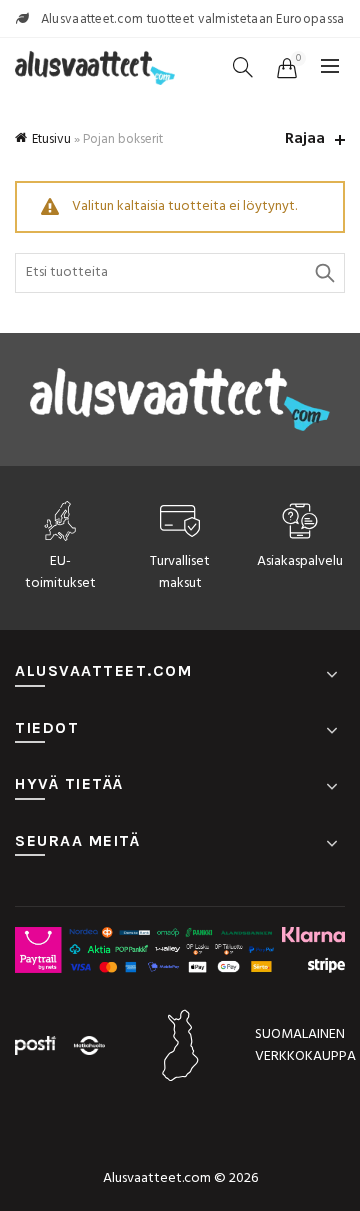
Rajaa (305, 139)
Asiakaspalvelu (300, 561)
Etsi (325, 273)
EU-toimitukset (60, 572)
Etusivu (51, 139)
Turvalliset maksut (180, 572)
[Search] (243, 67)
